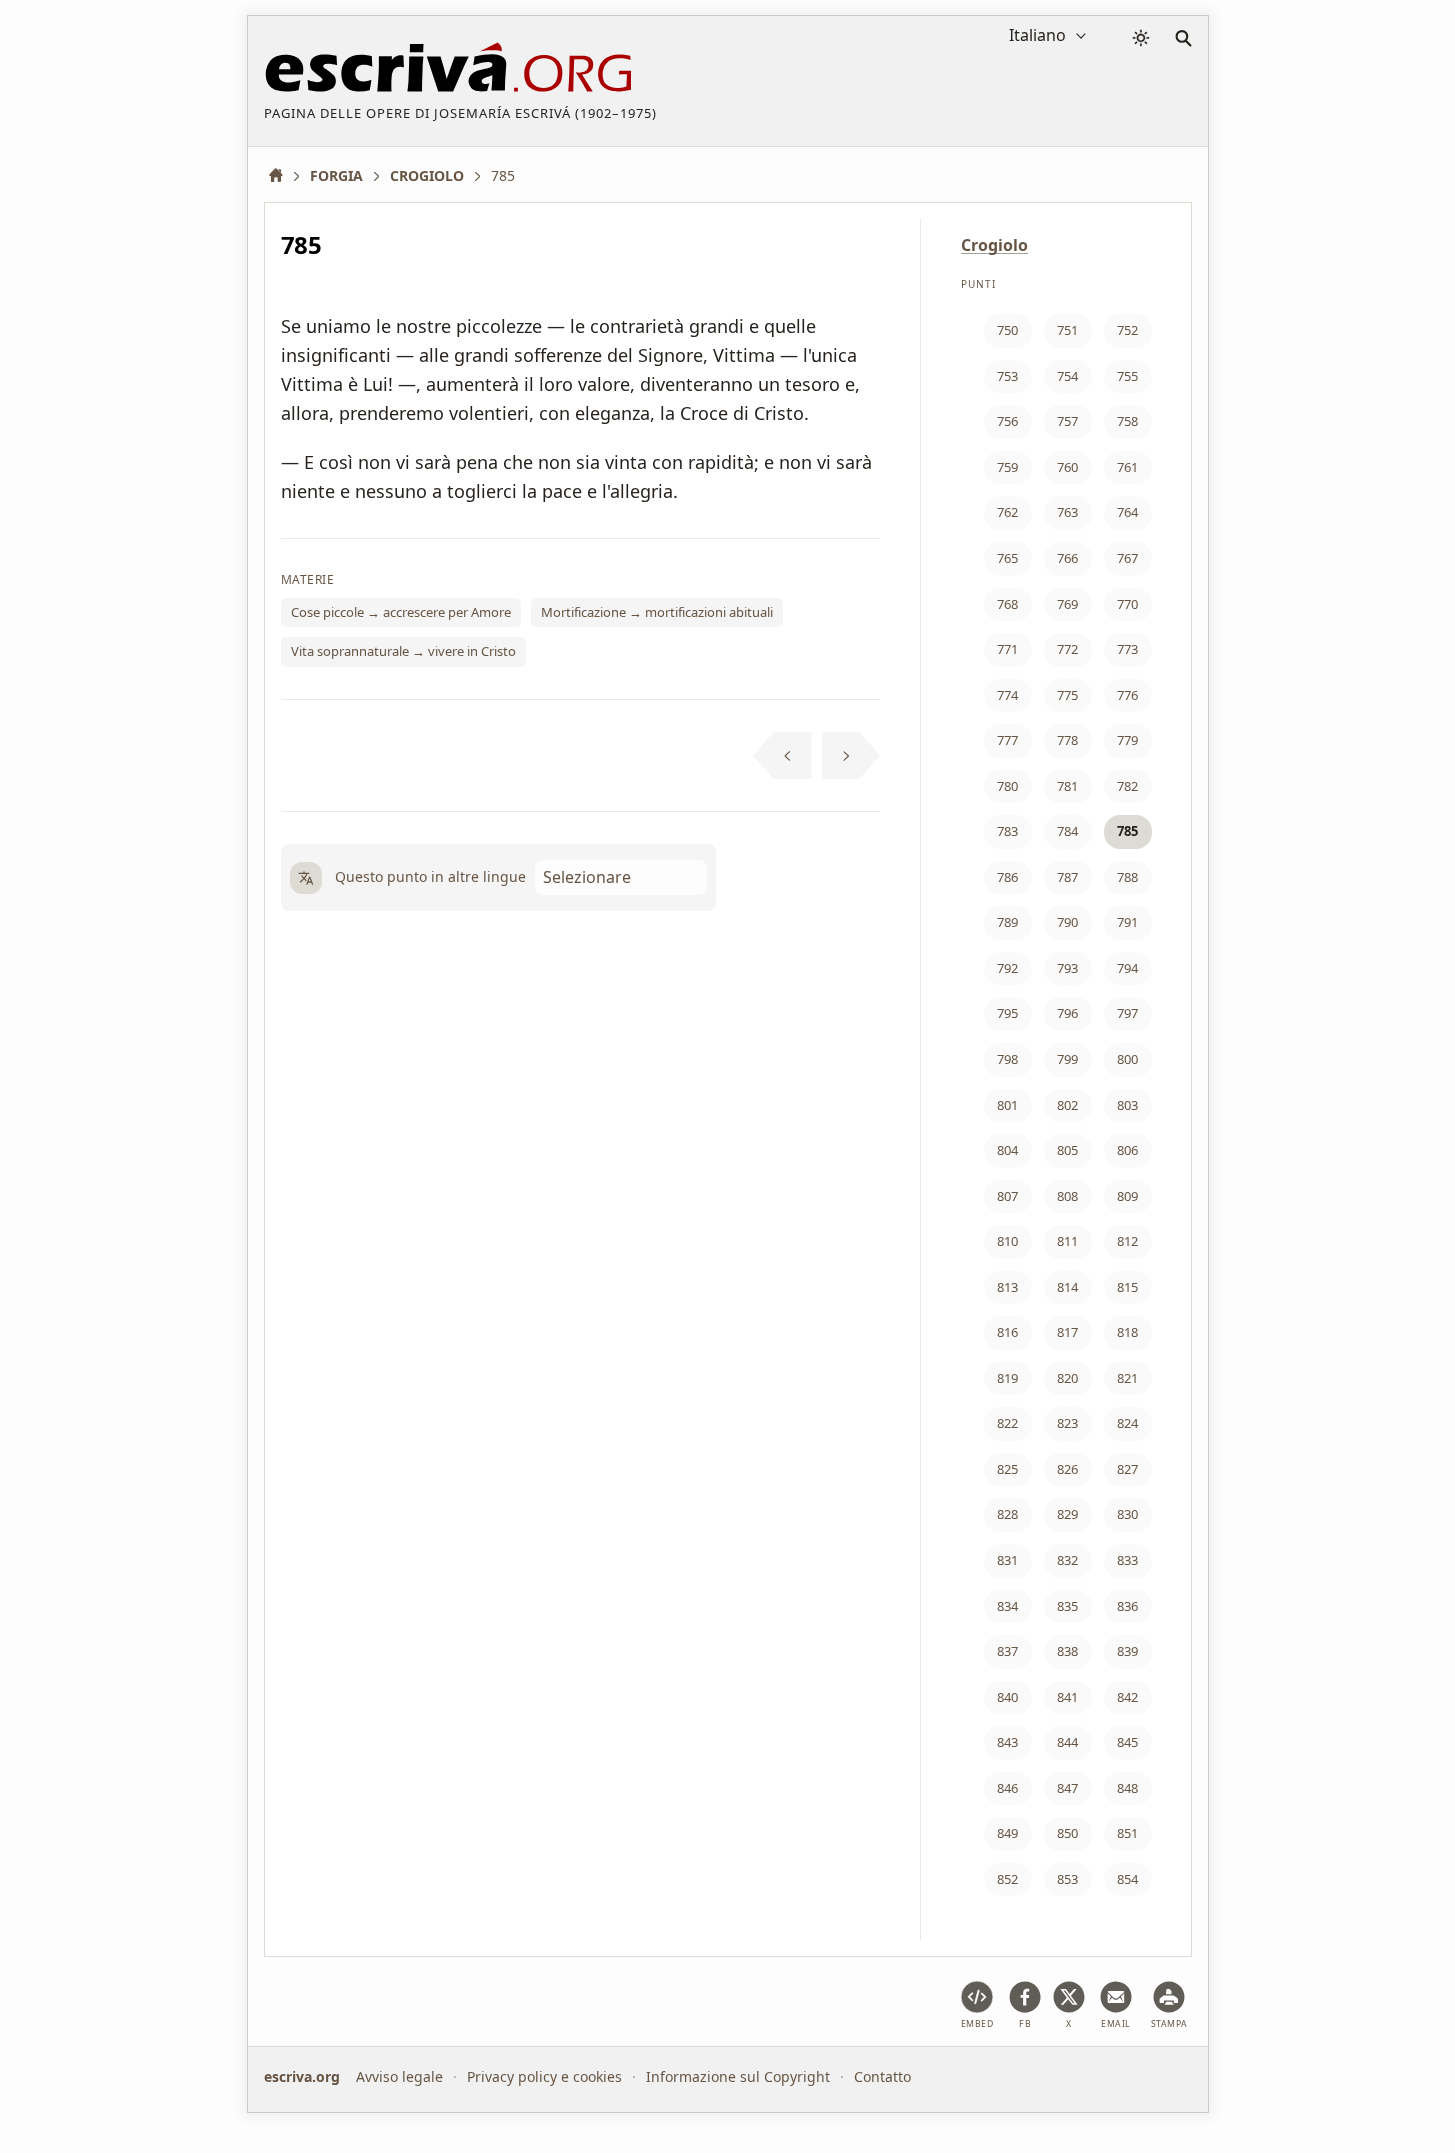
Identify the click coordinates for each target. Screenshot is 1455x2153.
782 (1127, 786)
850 (1067, 1833)
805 (1067, 1150)
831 (1007, 1560)
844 (1067, 1742)
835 (1067, 1606)
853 (1067, 1879)
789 (1007, 922)
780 (1007, 786)
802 (1067, 1105)
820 (1067, 1378)
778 (1067, 740)
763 (1067, 512)
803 (1127, 1105)
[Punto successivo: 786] (851, 756)
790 (1067, 922)
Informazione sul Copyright (738, 2076)
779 (1127, 740)
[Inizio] (283, 175)
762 (1007, 512)
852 (1007, 1879)
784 (1067, 831)
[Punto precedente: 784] (782, 756)
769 (1067, 604)
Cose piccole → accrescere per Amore (401, 612)
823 (1067, 1423)
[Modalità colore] (1141, 38)
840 (1007, 1697)
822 (1007, 1423)
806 (1127, 1150)
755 (1127, 376)
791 (1127, 922)
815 (1127, 1287)
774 (1007, 695)
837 (1007, 1651)
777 (1007, 740)
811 (1067, 1241)
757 (1067, 421)
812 (1127, 1241)
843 (1007, 1742)
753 (1007, 376)
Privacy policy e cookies (544, 2076)
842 (1127, 1697)
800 (1127, 1059)
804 (1007, 1150)
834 (1007, 1606)
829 (1067, 1514)
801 (1007, 1105)
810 (1007, 1241)
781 (1067, 786)
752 (1127, 330)
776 (1127, 695)
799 (1067, 1059)
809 (1127, 1196)
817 (1067, 1332)
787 (1067, 877)
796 (1067, 1013)
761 (1127, 467)
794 (1127, 968)
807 (1007, 1196)
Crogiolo (994, 245)
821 (1127, 1378)
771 (1007, 649)
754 (1067, 376)
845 (1127, 1742)
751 (1067, 330)
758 (1127, 421)
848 (1127, 1788)
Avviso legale (399, 2076)
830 (1127, 1514)
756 (1007, 421)
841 (1067, 1697)
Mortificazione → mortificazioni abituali (657, 612)
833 (1127, 1560)
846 (1007, 1788)
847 (1067, 1788)
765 (1007, 558)
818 (1127, 1332)
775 (1067, 695)
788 (1127, 877)
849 (1007, 1833)
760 (1067, 467)
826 (1067, 1469)
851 (1127, 1833)
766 (1067, 558)
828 (1007, 1514)
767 (1127, 558)
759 (1007, 467)
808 (1067, 1196)
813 (1007, 1287)
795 (1007, 1013)
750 (1007, 330)
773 (1127, 649)
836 (1127, 1606)
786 (1007, 877)
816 (1007, 1332)
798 (1007, 1059)
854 (1127, 1879)
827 (1127, 1469)
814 (1067, 1287)
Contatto (882, 2076)
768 (1007, 604)
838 (1067, 1651)
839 (1127, 1651)
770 (1127, 604)
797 (1127, 1013)
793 (1067, 968)
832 (1067, 1560)
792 (1007, 968)
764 (1127, 512)
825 (1007, 1469)
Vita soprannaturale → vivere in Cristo (403, 651)
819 (1007, 1378)
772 (1067, 649)
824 (1127, 1423)
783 (1007, 831)
